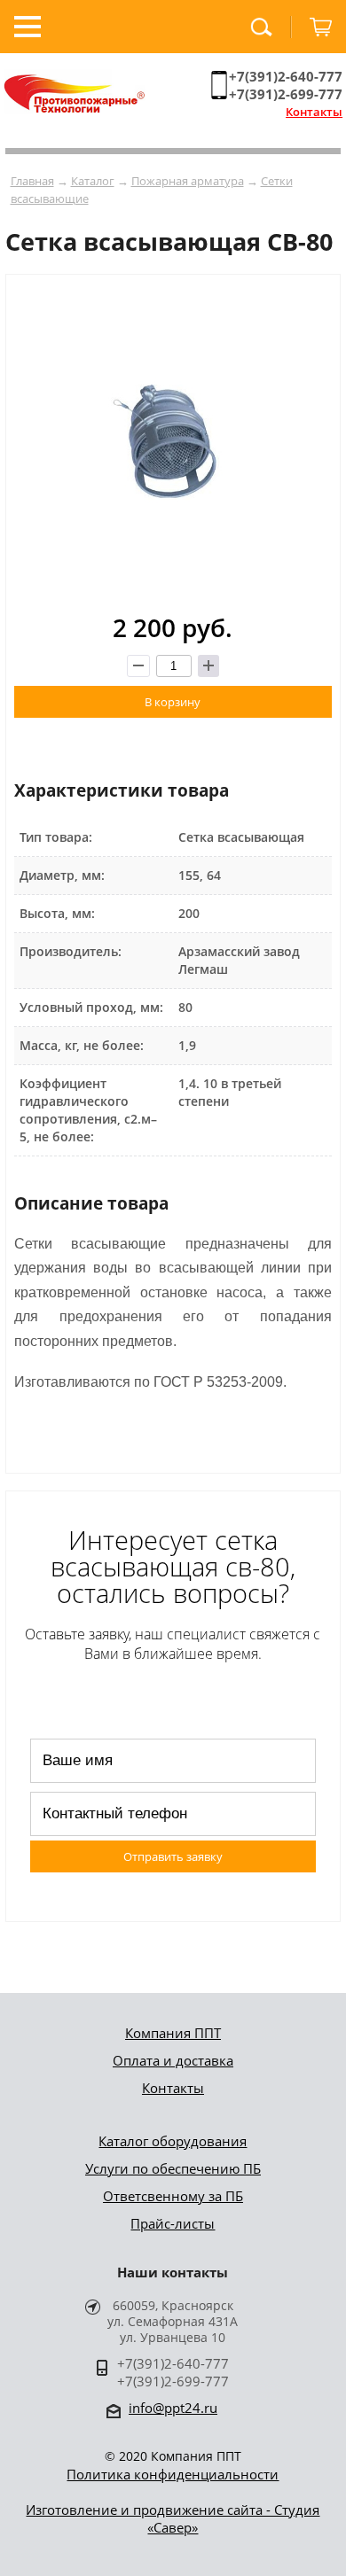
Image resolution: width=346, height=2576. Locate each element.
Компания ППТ (173, 2033)
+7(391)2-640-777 (286, 76)
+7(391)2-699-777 (286, 94)
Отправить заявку (173, 1856)
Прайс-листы (173, 2223)
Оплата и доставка (173, 2060)
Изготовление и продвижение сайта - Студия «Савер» (173, 2518)
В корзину (173, 702)
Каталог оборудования (173, 2141)
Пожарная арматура (188, 181)
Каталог (93, 181)
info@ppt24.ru (173, 2408)
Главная (32, 181)
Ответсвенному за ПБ (173, 2196)
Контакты (314, 112)
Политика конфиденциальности (173, 2474)
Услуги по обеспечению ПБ (173, 2168)
